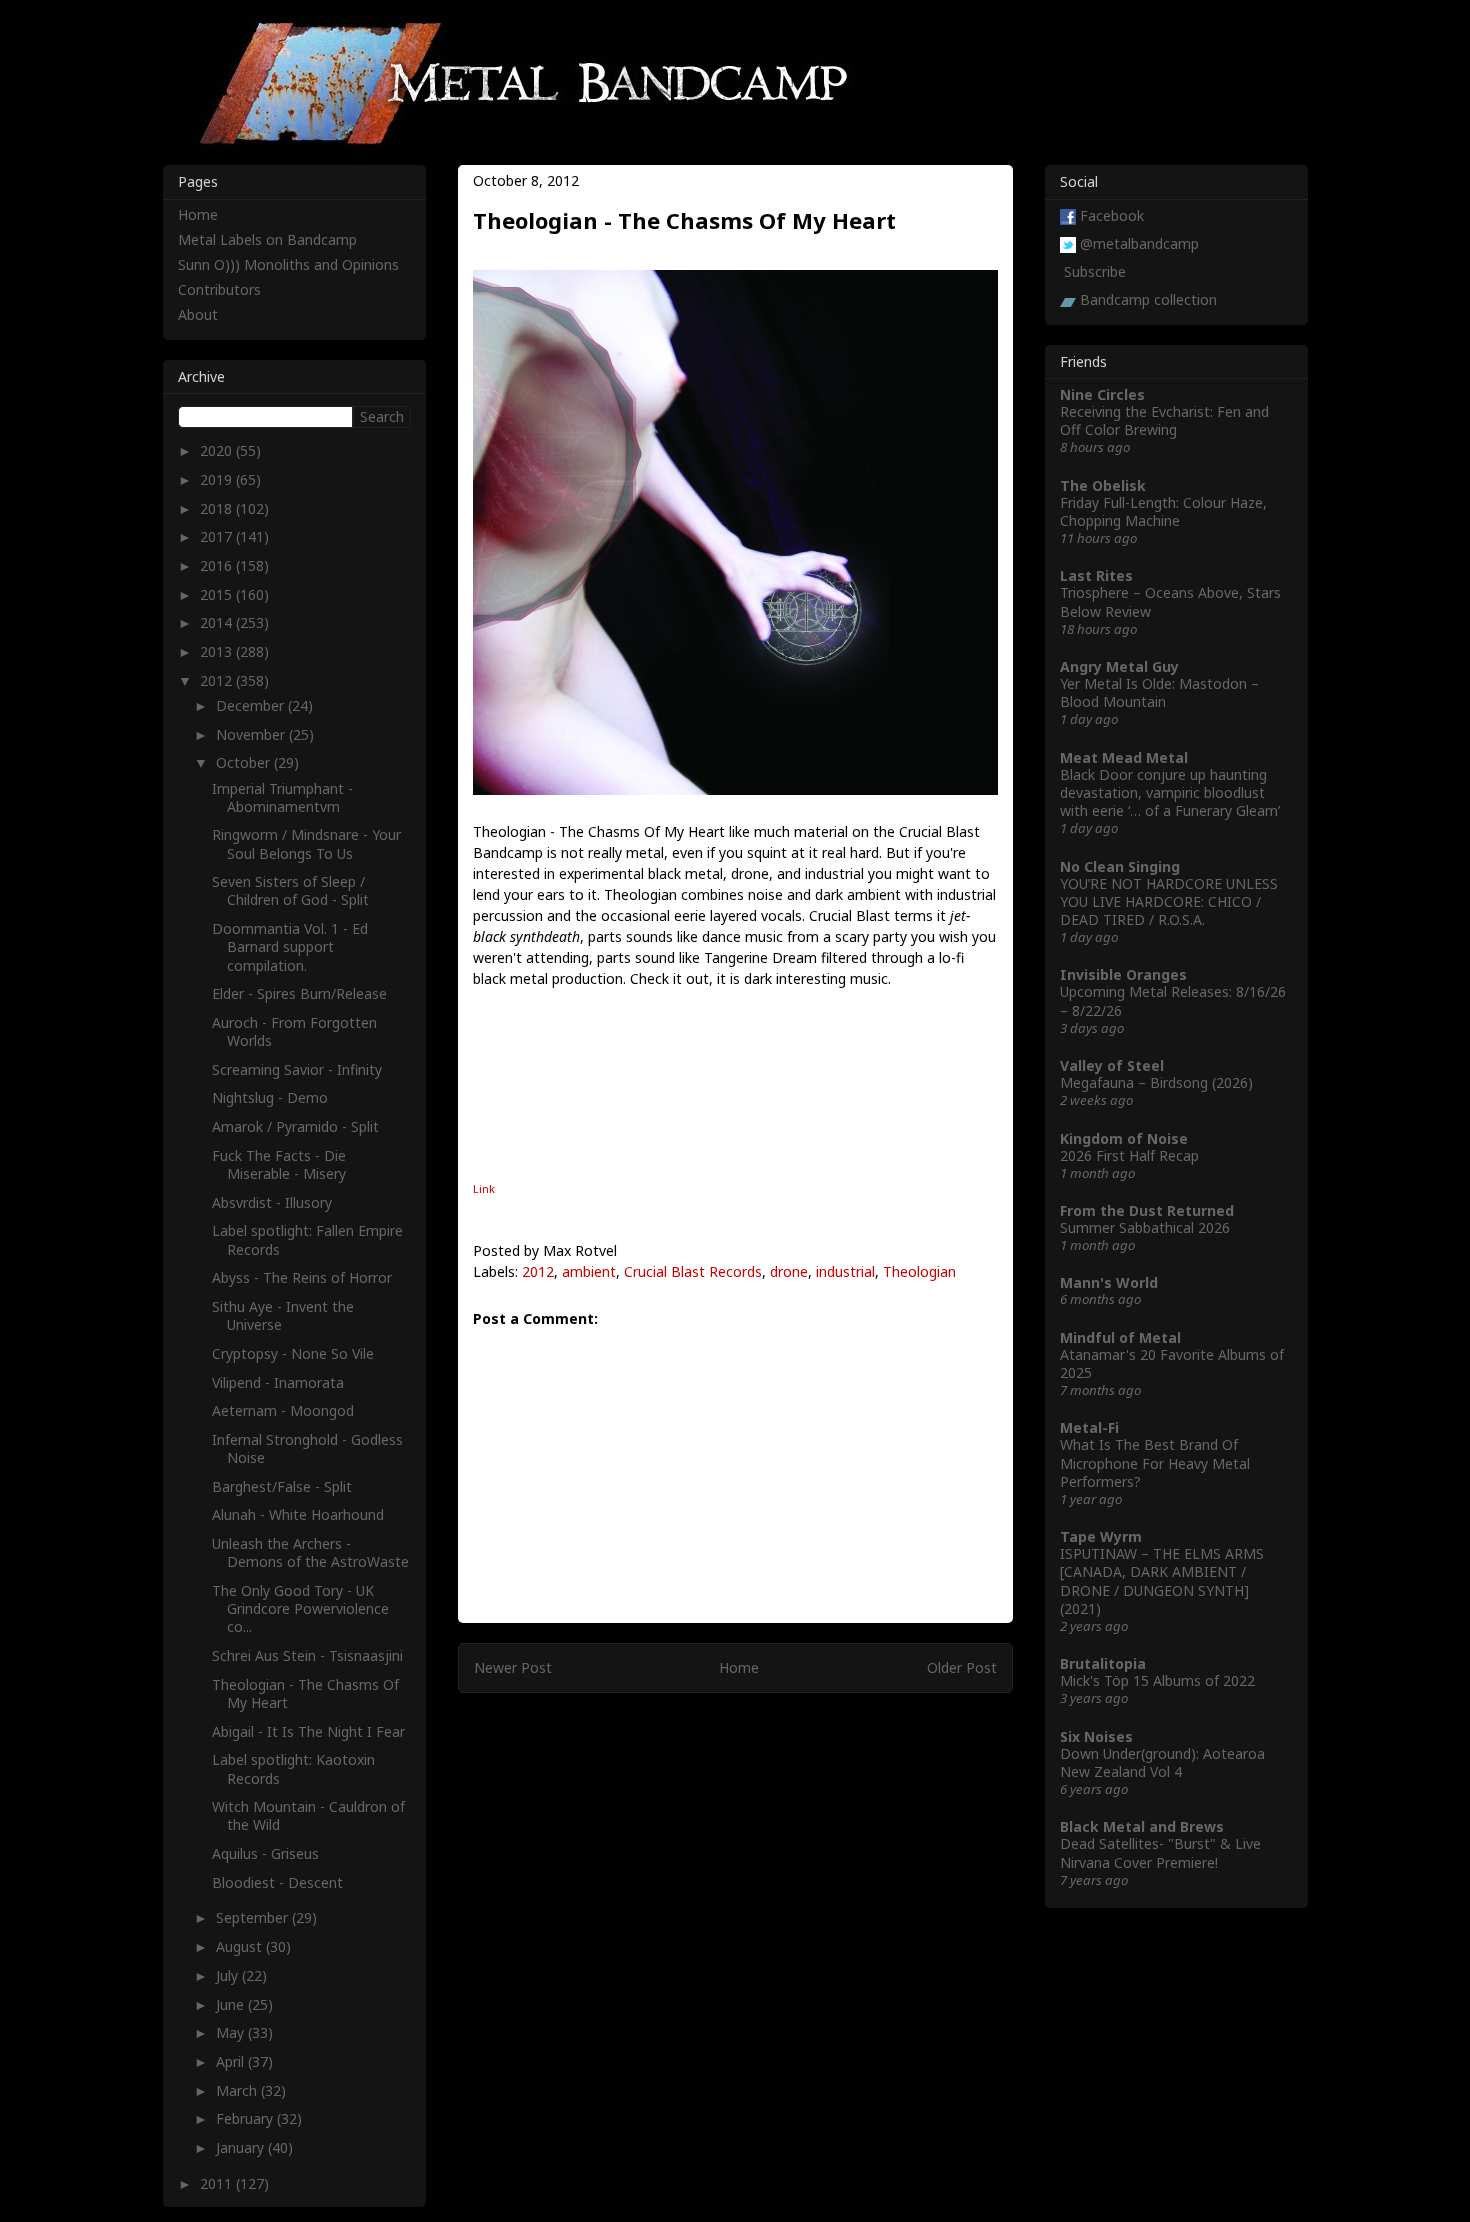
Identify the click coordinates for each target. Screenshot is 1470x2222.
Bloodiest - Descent (277, 1882)
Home (739, 1667)
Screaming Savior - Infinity (297, 1069)
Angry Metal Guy (1119, 666)
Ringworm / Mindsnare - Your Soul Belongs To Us (306, 843)
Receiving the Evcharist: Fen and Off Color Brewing (1164, 420)
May (232, 2032)
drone (789, 1271)
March (238, 2090)
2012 (538, 1271)
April (232, 2061)
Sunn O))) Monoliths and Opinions (288, 264)
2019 (218, 479)
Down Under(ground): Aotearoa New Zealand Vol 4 (1162, 1762)
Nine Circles (1102, 394)
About (198, 314)
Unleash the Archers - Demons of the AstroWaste (310, 1552)
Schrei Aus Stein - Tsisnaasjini (307, 1655)
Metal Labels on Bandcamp (267, 239)
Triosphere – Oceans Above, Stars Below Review (1170, 601)
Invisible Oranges (1123, 974)
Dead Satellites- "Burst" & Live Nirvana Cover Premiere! (1160, 1852)
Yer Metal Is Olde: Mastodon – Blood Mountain (1159, 692)
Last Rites (1096, 575)
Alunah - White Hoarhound (298, 1514)
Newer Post (513, 1667)
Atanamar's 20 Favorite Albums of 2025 (1172, 1363)
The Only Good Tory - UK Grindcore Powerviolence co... (300, 1608)
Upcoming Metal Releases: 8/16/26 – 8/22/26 (1173, 1000)
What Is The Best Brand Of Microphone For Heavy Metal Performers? (1155, 1462)
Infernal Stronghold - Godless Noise (307, 1448)
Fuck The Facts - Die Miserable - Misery (279, 1164)
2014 (218, 622)
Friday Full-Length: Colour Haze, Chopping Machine (1163, 511)
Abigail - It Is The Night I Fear (308, 1731)
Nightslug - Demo (270, 1097)
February (246, 2118)
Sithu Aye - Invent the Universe (283, 1315)
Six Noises (1096, 1736)
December (252, 705)
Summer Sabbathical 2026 (1145, 1227)
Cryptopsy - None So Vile (293, 1353)
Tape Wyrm (1101, 1536)
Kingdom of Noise (1124, 1138)
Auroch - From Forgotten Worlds (294, 1031)
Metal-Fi (1089, 1427)
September (254, 1917)
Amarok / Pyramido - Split (295, 1126)
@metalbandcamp (1139, 243)
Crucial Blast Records (693, 1271)
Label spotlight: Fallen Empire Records (307, 1239)
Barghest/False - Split (282, 1486)
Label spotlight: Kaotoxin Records (293, 1768)
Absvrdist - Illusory (272, 1202)
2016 (218, 565)
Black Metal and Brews (1142, 1826)
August (241, 1946)
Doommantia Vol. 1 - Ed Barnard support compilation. (290, 946)
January (242, 2147)
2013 (218, 651)
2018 (218, 508)
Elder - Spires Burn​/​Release (299, 993)
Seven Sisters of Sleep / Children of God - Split (290, 890)
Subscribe (1095, 271)
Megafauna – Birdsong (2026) (1156, 1082)
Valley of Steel (1112, 1065)
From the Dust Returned (1147, 1210)
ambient (589, 1271)
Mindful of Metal (1120, 1337)
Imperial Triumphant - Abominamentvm (282, 797)
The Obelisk (1103, 485)
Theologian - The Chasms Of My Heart (305, 1693)
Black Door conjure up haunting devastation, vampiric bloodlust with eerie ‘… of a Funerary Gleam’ (1170, 792)
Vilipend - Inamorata (278, 1382)
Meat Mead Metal (1124, 757)
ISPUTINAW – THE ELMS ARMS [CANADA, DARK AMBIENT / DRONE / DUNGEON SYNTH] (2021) (1162, 1581)
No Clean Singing (1120, 866)
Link (484, 1188)
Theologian (919, 1271)
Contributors (219, 289)
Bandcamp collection (1148, 299)
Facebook (1112, 215)
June (232, 2004)
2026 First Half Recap (1129, 1155)
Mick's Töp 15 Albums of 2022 (1157, 1680)
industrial (845, 1271)
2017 (218, 536)
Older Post (962, 1667)
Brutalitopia (1103, 1663)
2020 (218, 450)
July (229, 1975)
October (245, 762)
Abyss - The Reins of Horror (302, 1277)
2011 (218, 2183)
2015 (218, 594)
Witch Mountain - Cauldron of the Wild (308, 1815)
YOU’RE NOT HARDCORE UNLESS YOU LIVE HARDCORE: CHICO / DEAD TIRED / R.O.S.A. (1169, 901)
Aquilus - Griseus (265, 1853)
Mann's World (1109, 1282)
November (252, 734)
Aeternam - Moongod (283, 1410)
